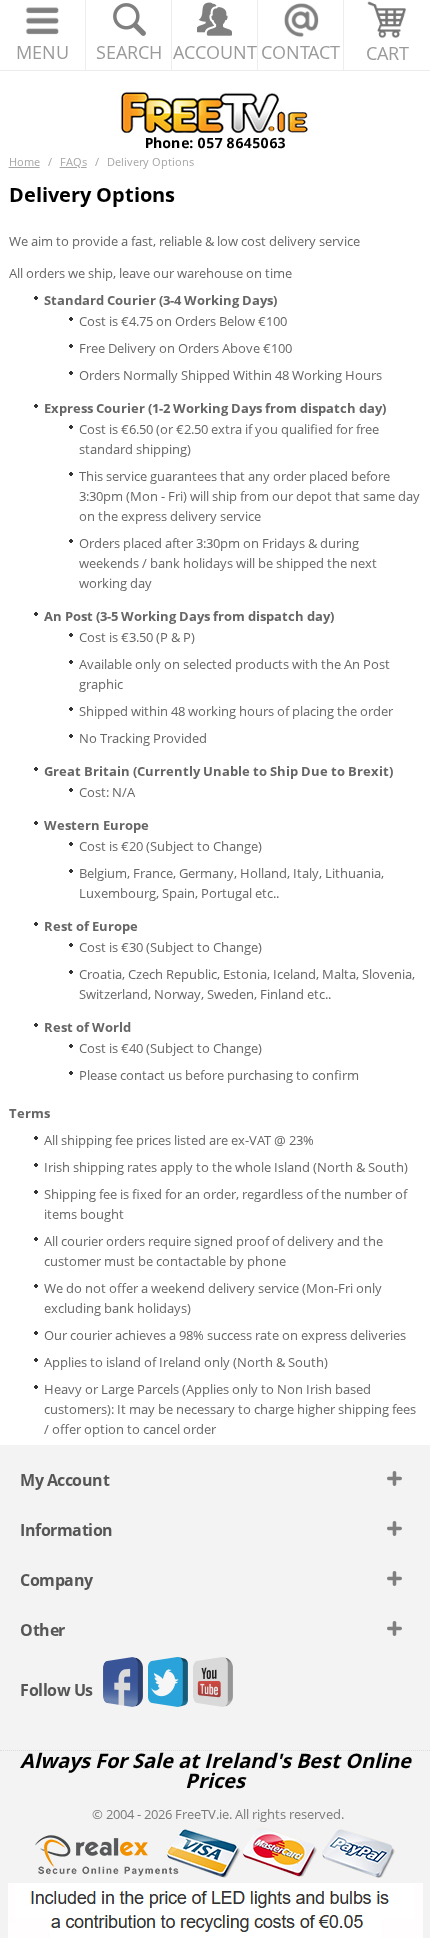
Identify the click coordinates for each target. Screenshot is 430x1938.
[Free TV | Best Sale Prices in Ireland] (215, 114)
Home (24, 161)
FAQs (73, 161)
